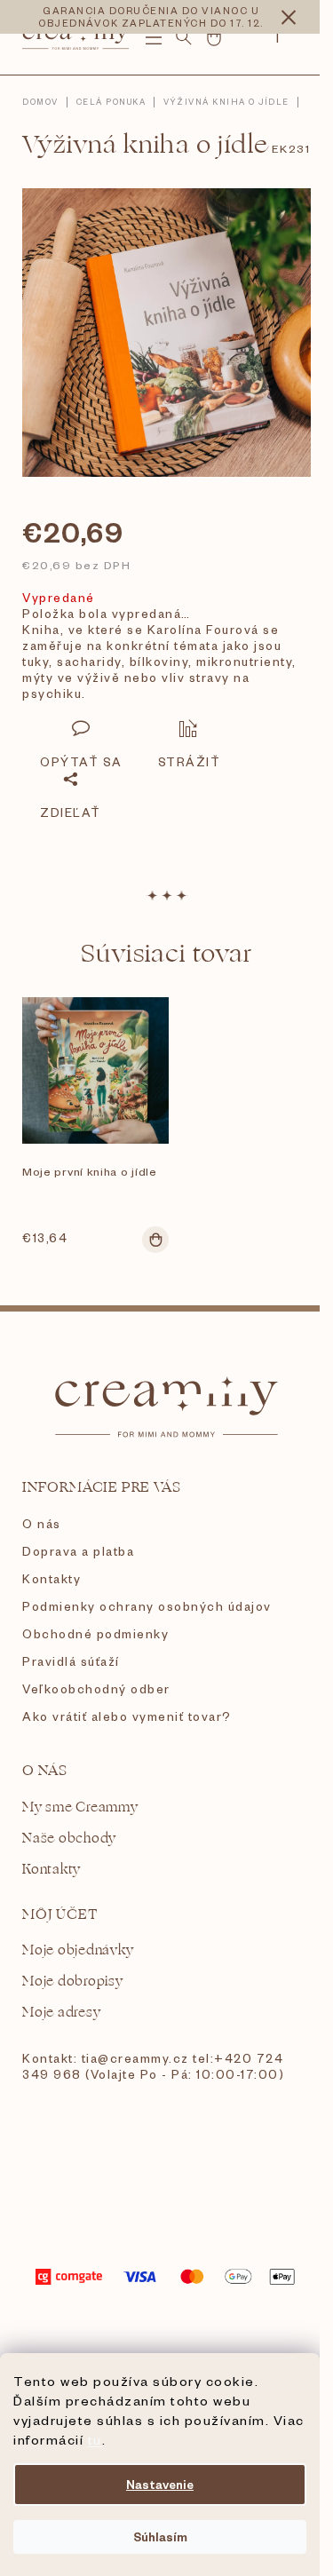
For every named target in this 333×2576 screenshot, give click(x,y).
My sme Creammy (80, 1807)
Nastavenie (160, 2484)
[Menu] (154, 37)
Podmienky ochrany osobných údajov (147, 1606)
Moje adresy (61, 2013)
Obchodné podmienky (95, 1633)
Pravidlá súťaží (71, 1661)
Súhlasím (160, 2536)
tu (95, 2439)
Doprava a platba (78, 1551)
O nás (42, 1523)
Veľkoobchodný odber (96, 1688)
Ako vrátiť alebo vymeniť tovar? (127, 1716)
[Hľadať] (184, 37)
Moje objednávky (78, 1950)
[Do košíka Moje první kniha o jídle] (155, 1240)
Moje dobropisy (73, 1982)
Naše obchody (69, 1839)
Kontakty (52, 1578)
